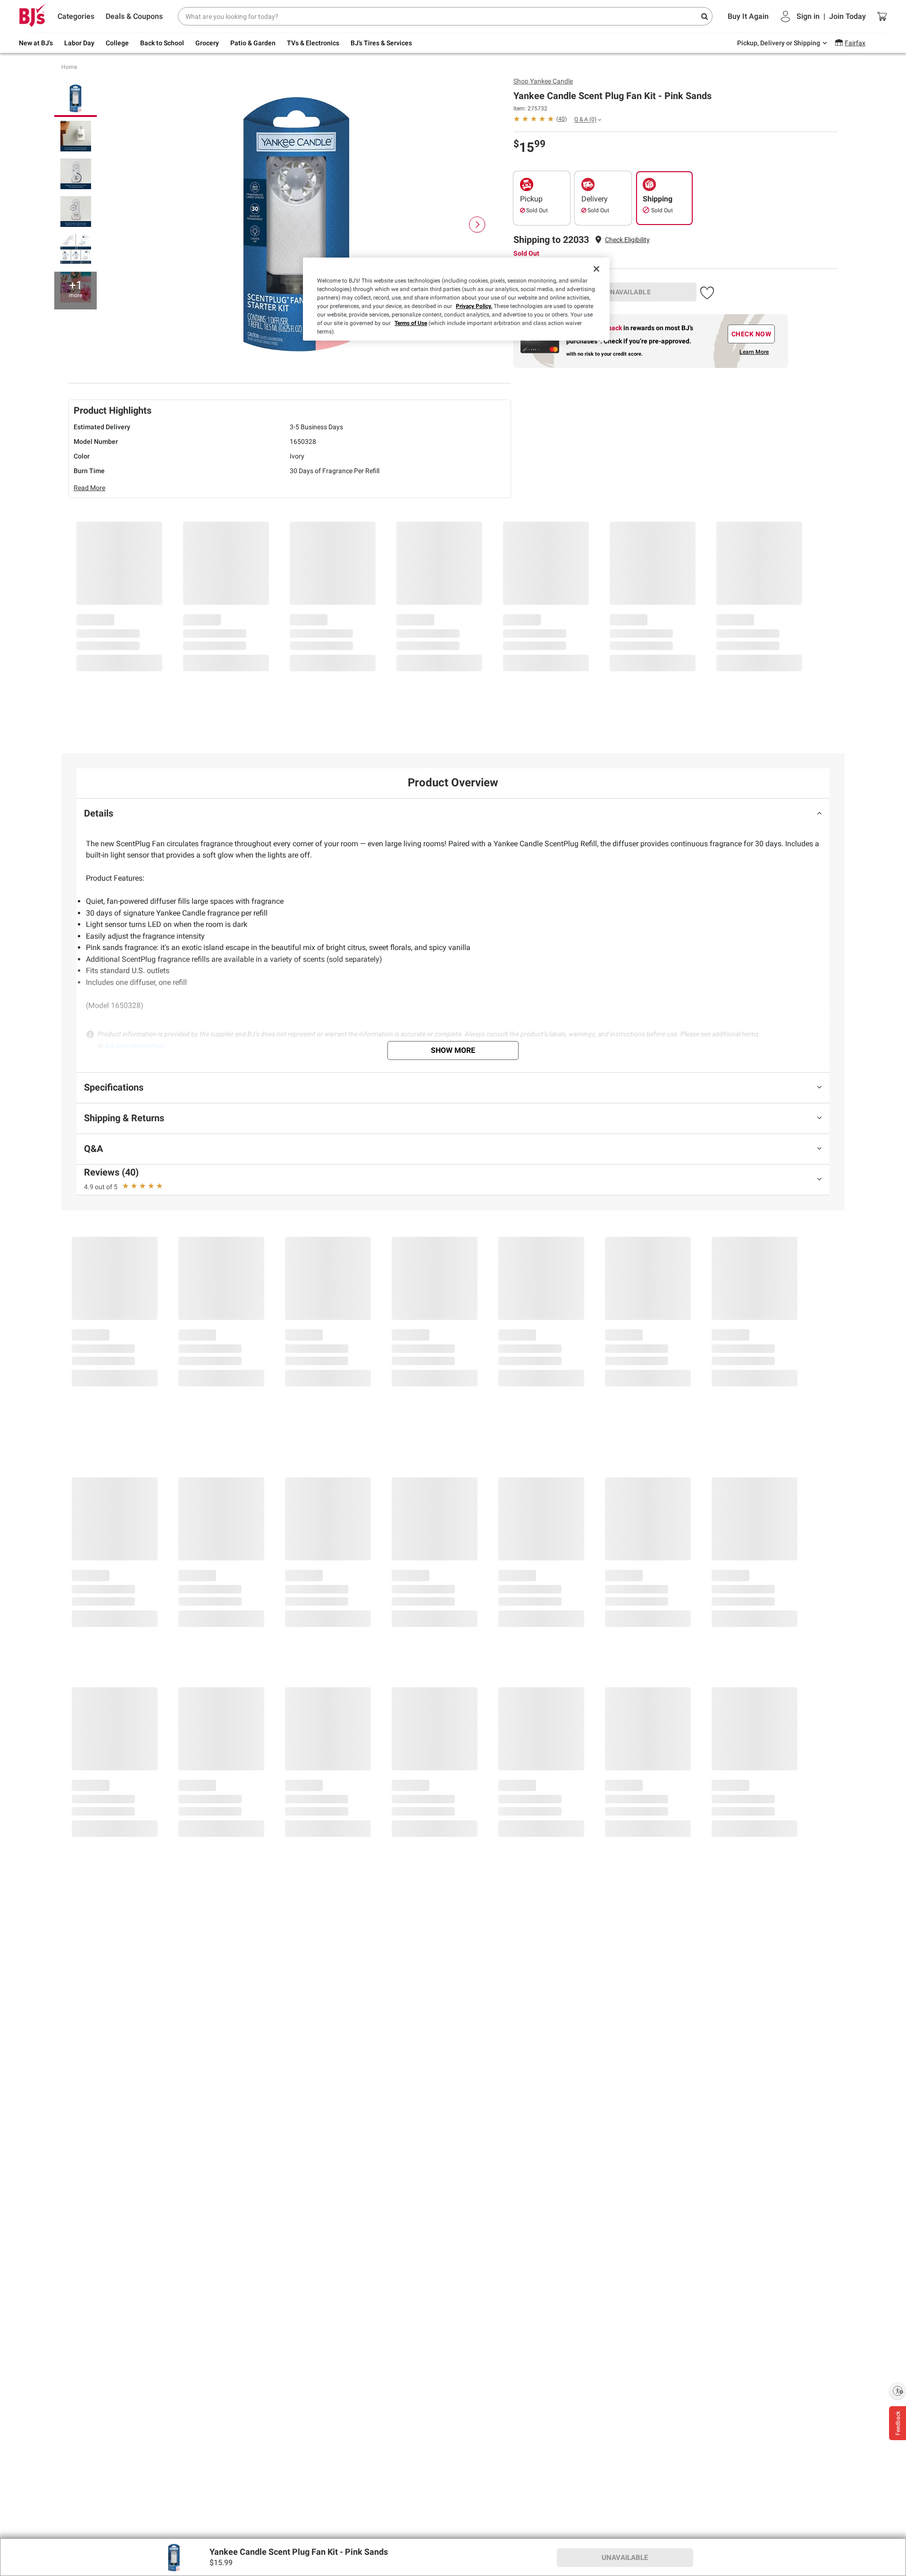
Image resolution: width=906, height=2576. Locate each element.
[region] (456, 299)
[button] (627, 240)
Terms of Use (411, 323)
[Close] (596, 269)
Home (69, 67)
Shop (543, 81)
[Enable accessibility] (898, 2391)
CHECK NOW (751, 334)
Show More (453, 1050)
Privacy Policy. (474, 306)
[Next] (477, 225)
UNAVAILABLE (629, 292)
